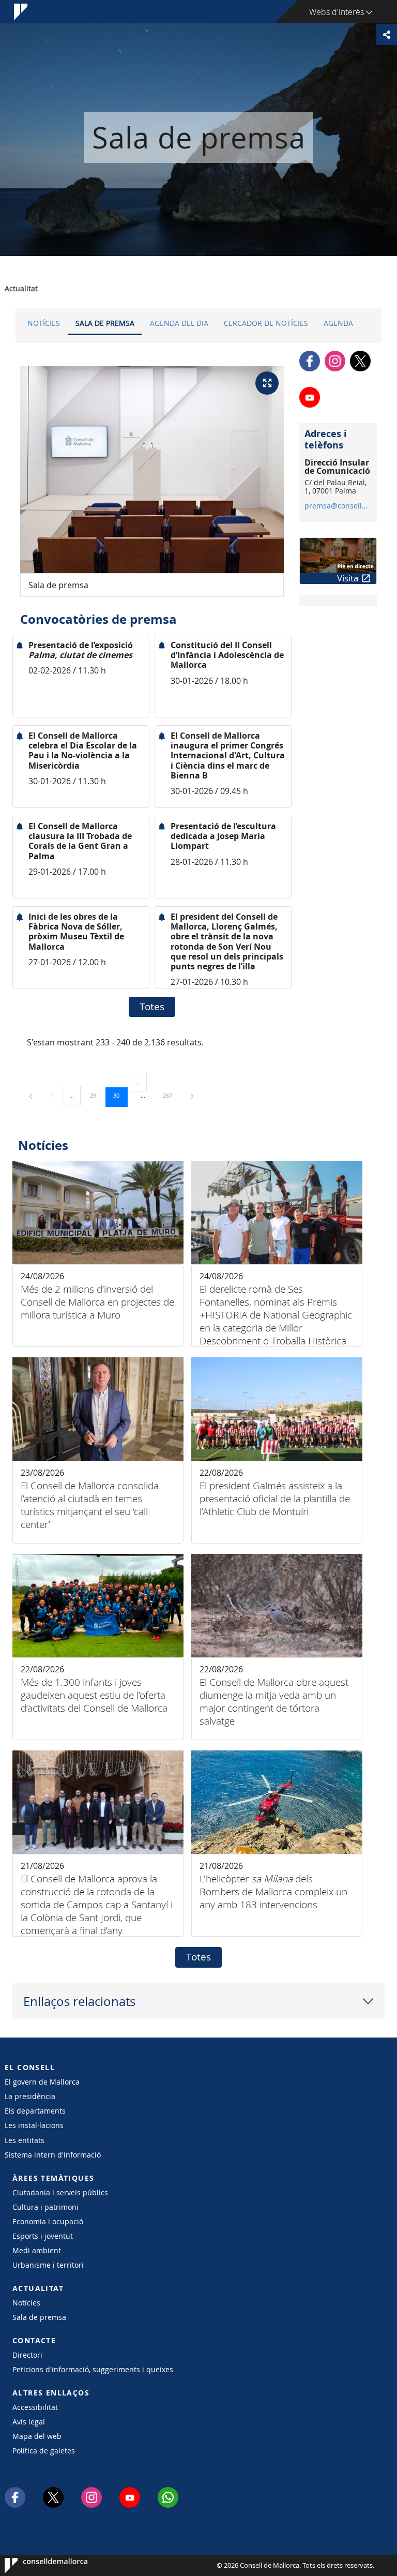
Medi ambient (37, 2250)
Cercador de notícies (266, 323)
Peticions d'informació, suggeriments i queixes (93, 2369)
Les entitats (25, 2140)
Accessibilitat (35, 2407)
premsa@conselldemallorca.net (338, 506)
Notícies (44, 323)
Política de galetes (44, 2451)
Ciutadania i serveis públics (60, 2192)
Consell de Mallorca (36, 2566)
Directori (27, 2355)
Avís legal (29, 2422)
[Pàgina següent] (192, 1095)
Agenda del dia (179, 323)
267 (171, 1095)
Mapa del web (37, 2436)
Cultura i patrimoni (45, 2207)
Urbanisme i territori (48, 2265)
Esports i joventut (43, 2236)
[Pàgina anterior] (32, 1095)
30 (120, 1095)
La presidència (30, 2096)
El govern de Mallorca (42, 2082)
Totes (152, 1007)
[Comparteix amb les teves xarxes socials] (387, 35)
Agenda (338, 323)
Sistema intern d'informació (53, 2155)
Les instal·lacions (34, 2125)
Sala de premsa (105, 323)
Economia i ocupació (48, 2221)
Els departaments (35, 2111)
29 (97, 1095)
